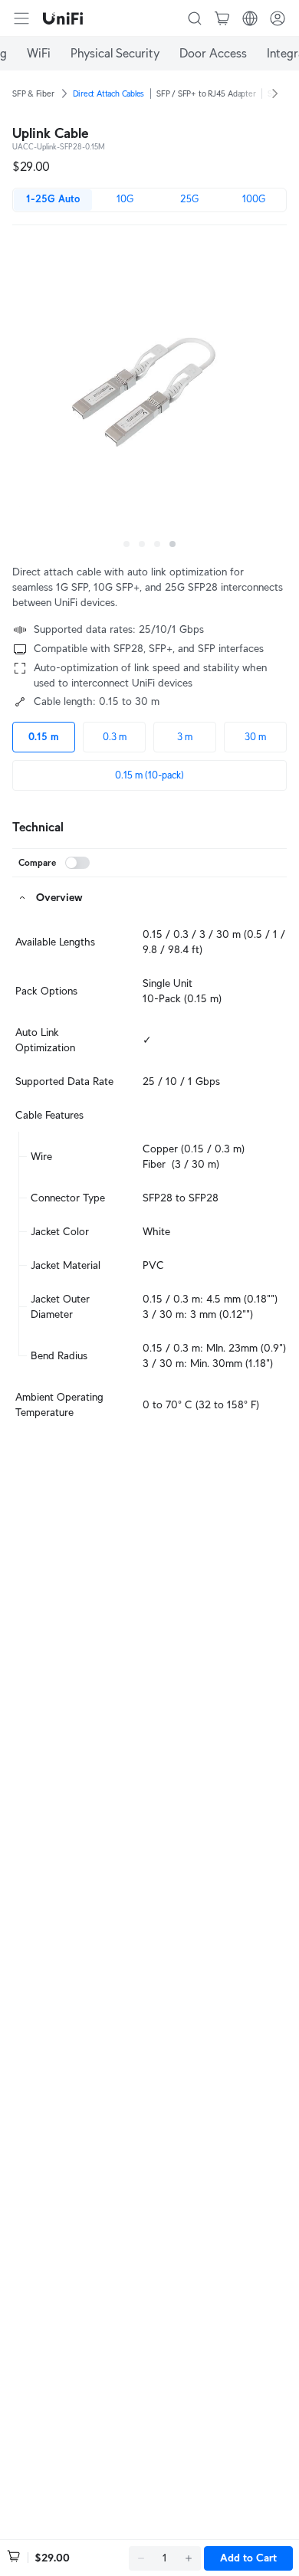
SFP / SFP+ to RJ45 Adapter (206, 93)
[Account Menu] (278, 18)
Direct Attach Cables (109, 93)
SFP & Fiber (33, 93)
